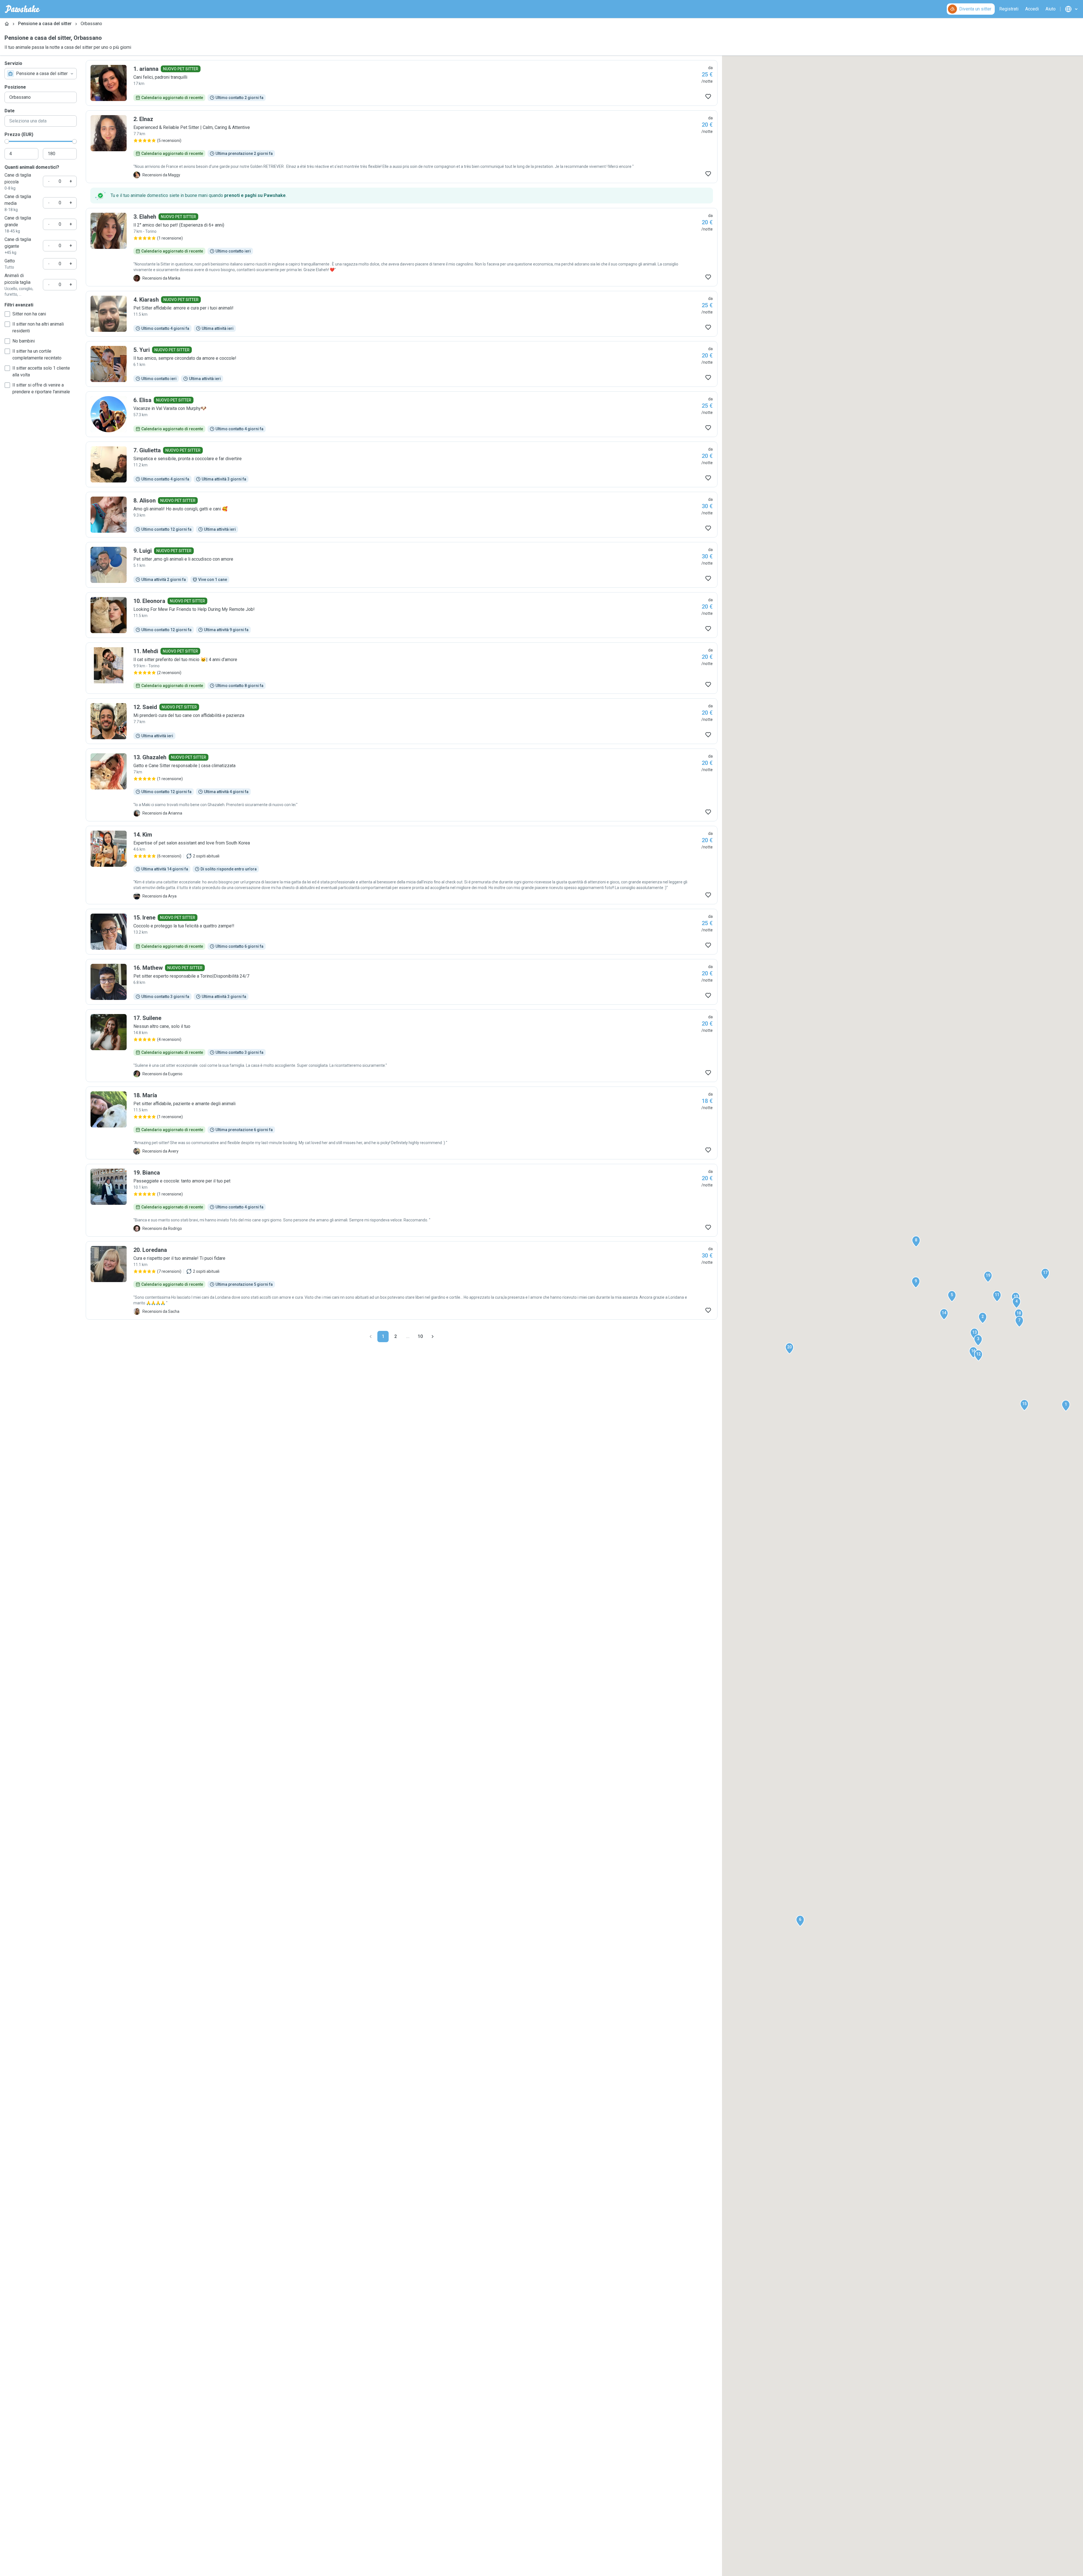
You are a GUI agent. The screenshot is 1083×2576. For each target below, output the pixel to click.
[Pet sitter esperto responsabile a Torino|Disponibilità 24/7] (402, 982)
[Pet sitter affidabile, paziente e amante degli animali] (402, 1123)
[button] (1066, 1406)
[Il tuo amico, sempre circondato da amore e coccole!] (402, 364)
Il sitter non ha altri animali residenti (38, 327)
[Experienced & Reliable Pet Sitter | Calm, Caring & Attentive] (402, 147)
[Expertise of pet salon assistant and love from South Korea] (402, 865)
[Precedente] (371, 1337)
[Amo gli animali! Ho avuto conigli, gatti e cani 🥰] (402, 515)
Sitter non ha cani (29, 314)
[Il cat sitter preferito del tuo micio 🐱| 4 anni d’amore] (402, 668)
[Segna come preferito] (708, 96)
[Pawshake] (22, 9)
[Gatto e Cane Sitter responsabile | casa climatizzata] (402, 785)
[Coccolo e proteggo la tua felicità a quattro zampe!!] (402, 932)
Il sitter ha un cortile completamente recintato (37, 355)
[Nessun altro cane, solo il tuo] (402, 1046)
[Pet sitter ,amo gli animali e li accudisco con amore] (402, 565)
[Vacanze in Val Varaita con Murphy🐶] (402, 414)
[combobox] (41, 74)
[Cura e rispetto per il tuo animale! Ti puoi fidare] (402, 1280)
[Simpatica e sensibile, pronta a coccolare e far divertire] (402, 464)
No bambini (24, 341)
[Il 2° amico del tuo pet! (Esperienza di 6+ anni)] (402, 247)
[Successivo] (433, 1337)
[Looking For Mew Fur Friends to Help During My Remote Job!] (402, 615)
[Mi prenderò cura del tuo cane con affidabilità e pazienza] (402, 721)
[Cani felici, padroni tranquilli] (402, 83)
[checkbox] (7, 314)
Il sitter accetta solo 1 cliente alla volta (41, 371)
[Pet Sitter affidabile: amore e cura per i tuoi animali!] (402, 314)
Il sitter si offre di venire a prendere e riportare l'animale (41, 388)
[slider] (7, 141)
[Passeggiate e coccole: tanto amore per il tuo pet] (402, 1200)
